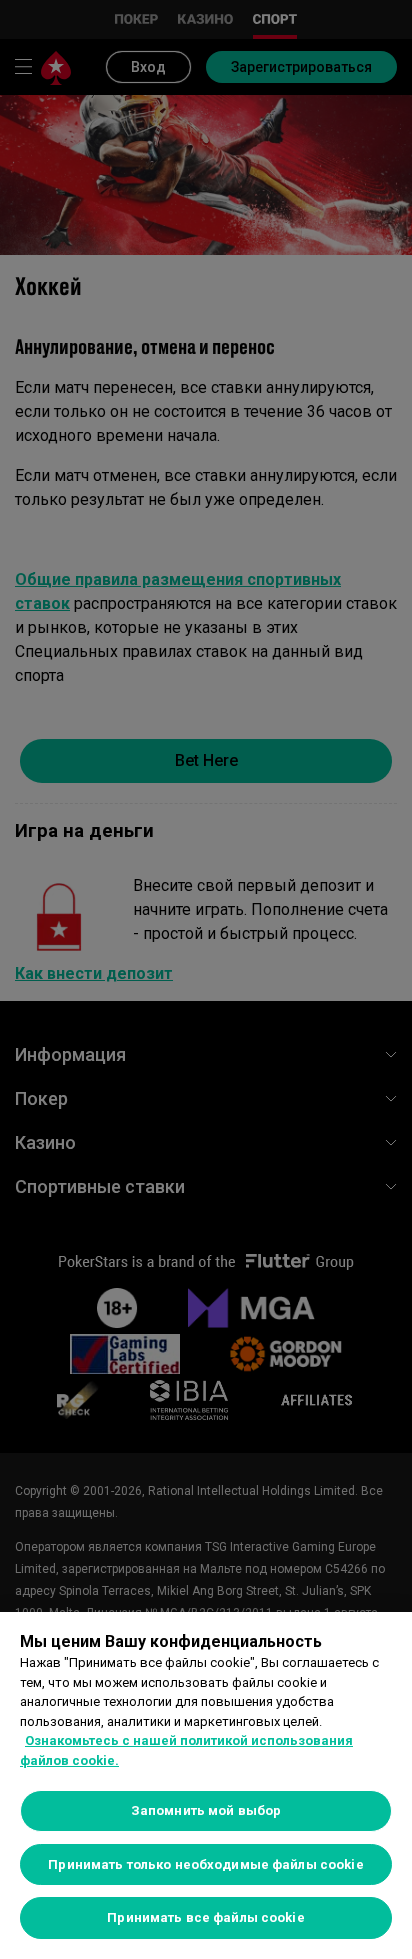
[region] (206, 1785)
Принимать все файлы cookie (205, 1917)
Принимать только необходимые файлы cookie (205, 1864)
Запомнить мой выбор (206, 1810)
